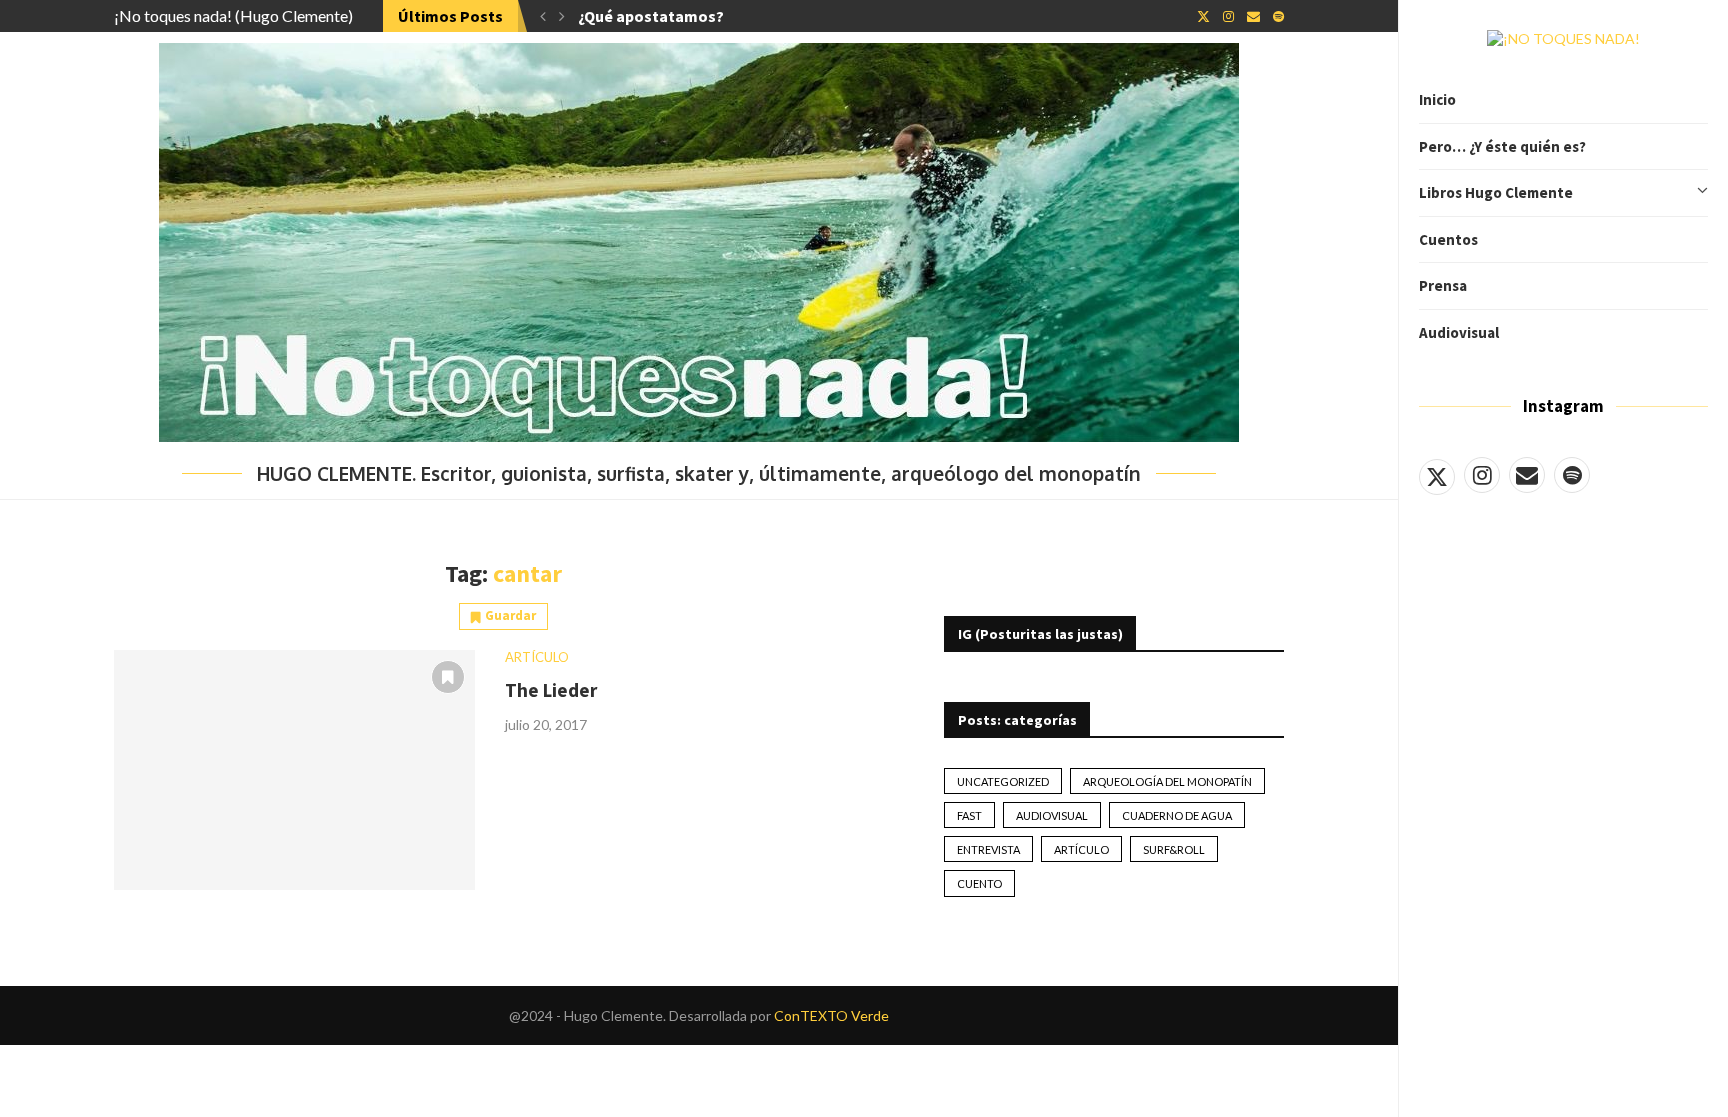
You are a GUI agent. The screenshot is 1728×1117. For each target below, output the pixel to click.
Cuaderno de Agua (1177, 815)
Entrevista (988, 849)
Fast (969, 815)
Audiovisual (1459, 332)
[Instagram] (1482, 475)
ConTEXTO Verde (831, 1015)
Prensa (1443, 285)
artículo (1081, 849)
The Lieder (551, 690)
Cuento (979, 883)
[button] (543, 16)
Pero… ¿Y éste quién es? (1502, 146)
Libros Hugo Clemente (1496, 192)
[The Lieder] (294, 770)
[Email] (1527, 475)
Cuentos (1448, 239)
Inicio (1437, 99)
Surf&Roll (1174, 849)
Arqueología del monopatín (1167, 781)
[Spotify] (1572, 475)
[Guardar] (448, 677)
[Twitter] (1437, 475)
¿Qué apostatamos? (651, 16)
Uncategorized (1003, 781)
